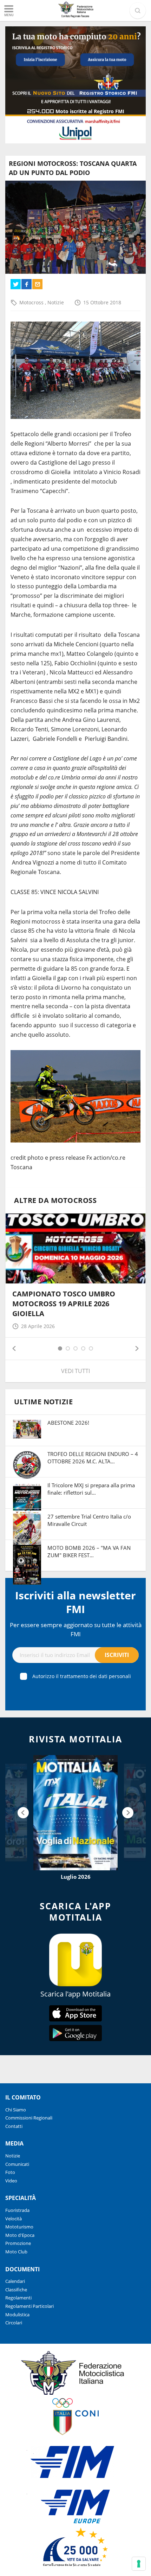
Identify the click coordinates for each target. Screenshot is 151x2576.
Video (11, 2181)
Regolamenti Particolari (29, 2306)
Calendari (15, 2281)
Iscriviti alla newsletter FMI (75, 1602)
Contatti (14, 2126)
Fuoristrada (17, 2210)
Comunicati (17, 2164)
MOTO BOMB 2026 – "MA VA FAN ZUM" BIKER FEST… (89, 1551)
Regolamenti (18, 2298)
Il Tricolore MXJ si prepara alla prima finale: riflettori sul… (91, 1489)
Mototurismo (19, 2227)
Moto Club (16, 2252)
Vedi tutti (75, 1371)
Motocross (32, 302)
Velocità (14, 2219)
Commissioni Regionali (29, 2118)
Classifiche (16, 2290)
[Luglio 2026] (75, 1813)
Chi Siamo (16, 2110)
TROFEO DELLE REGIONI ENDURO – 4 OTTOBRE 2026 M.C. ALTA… (93, 1458)
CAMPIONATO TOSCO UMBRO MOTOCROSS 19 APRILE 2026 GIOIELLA (64, 1304)
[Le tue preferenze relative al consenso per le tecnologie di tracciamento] (139, 2564)
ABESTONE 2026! (68, 1423)
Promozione (18, 2243)
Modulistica (17, 2315)
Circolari (14, 2323)
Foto (10, 2172)
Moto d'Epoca (20, 2235)
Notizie (56, 302)
